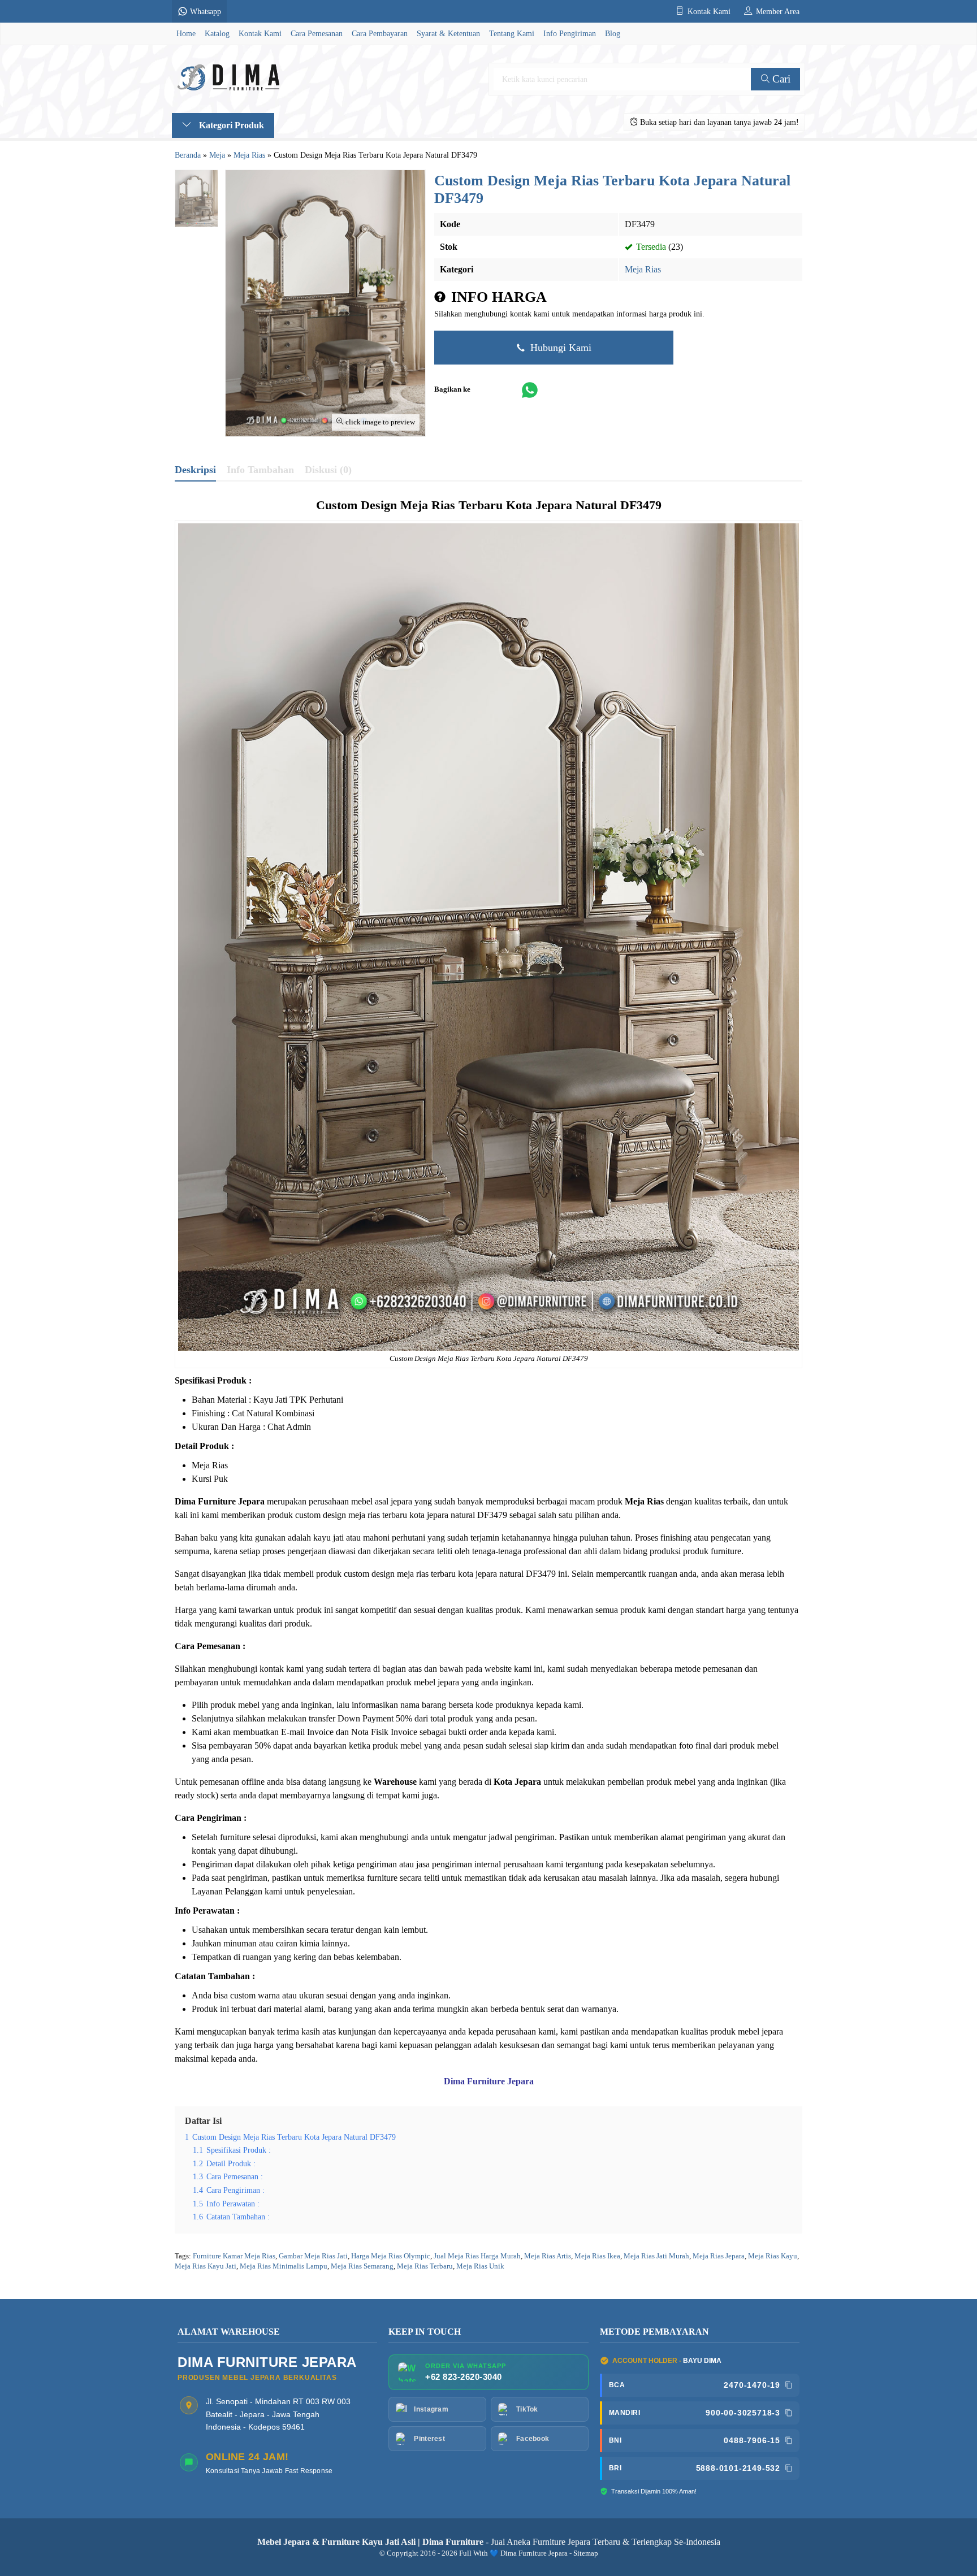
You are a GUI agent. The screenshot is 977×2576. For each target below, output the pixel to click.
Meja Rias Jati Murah (656, 2256)
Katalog (217, 33)
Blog (613, 33)
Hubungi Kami (559, 348)
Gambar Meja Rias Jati (313, 2256)
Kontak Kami (260, 33)
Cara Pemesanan (317, 33)
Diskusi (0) (328, 470)
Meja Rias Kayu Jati (206, 2266)
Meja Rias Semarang (362, 2266)
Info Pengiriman (570, 33)
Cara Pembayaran (380, 33)
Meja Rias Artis (548, 2256)
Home (186, 33)
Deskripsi (195, 470)
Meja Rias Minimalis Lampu (284, 2266)
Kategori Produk (230, 125)
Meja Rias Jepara (719, 2256)
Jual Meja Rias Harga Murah (477, 2256)
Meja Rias (643, 269)
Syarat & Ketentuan (448, 33)
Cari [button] (780, 79)
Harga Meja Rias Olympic (391, 2256)
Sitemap (586, 2553)
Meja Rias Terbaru (466, 1359)
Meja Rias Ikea (597, 2256)
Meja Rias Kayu (773, 2256)
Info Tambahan (260, 470)
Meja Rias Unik (480, 2266)
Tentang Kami (512, 33)
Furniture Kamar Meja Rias (234, 2256)
